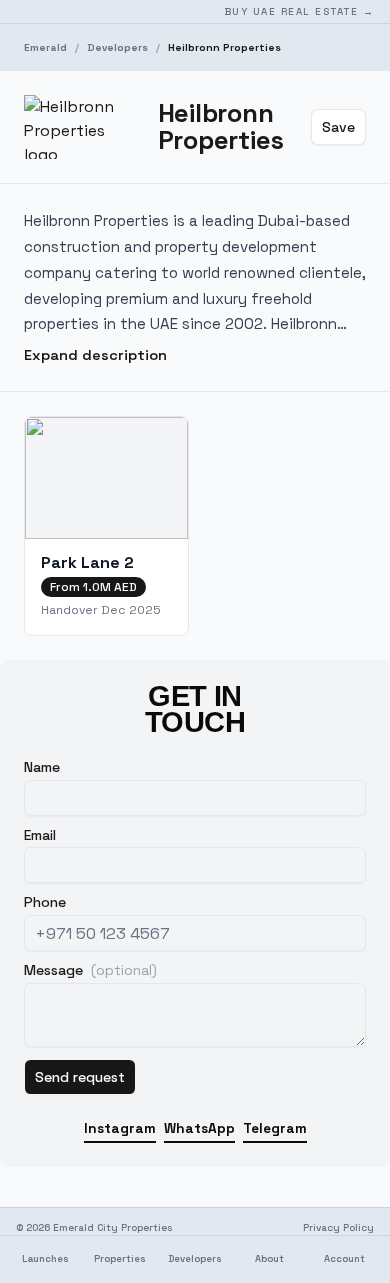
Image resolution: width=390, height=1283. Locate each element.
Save (338, 127)
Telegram (275, 1128)
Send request (80, 1077)
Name (42, 767)
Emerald (45, 47)
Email (40, 835)
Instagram (120, 1128)
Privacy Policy (338, 1227)
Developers (117, 47)
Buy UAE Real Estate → (299, 11)
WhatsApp (199, 1128)
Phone (45, 902)
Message (90, 970)
